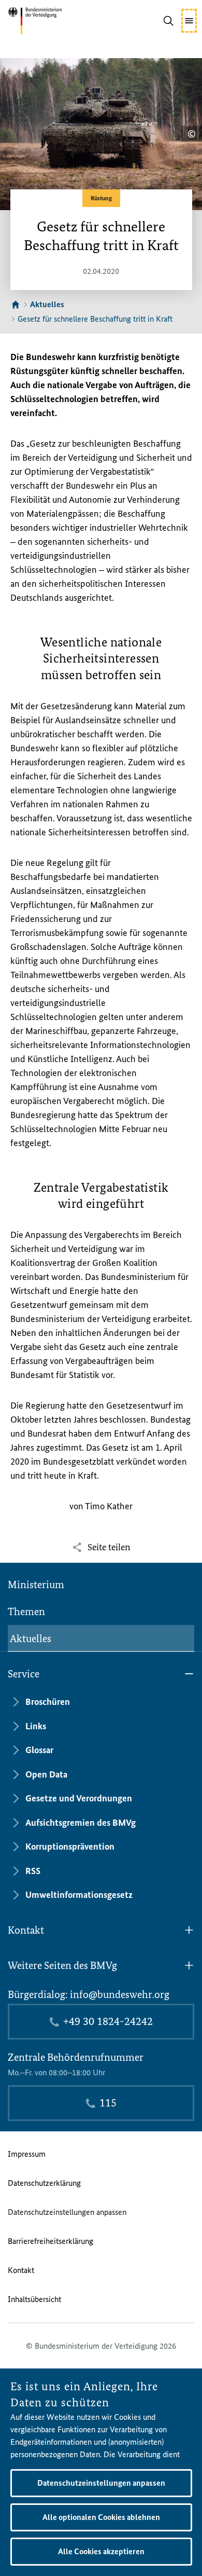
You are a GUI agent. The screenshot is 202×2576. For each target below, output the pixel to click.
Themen (26, 1611)
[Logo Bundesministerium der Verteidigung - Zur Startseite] (51, 21)
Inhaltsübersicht (34, 2299)
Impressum (27, 2154)
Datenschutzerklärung (44, 2183)
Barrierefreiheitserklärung (51, 2241)
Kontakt (21, 2270)
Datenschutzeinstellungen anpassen (67, 2212)
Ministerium (36, 1585)
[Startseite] (16, 305)
